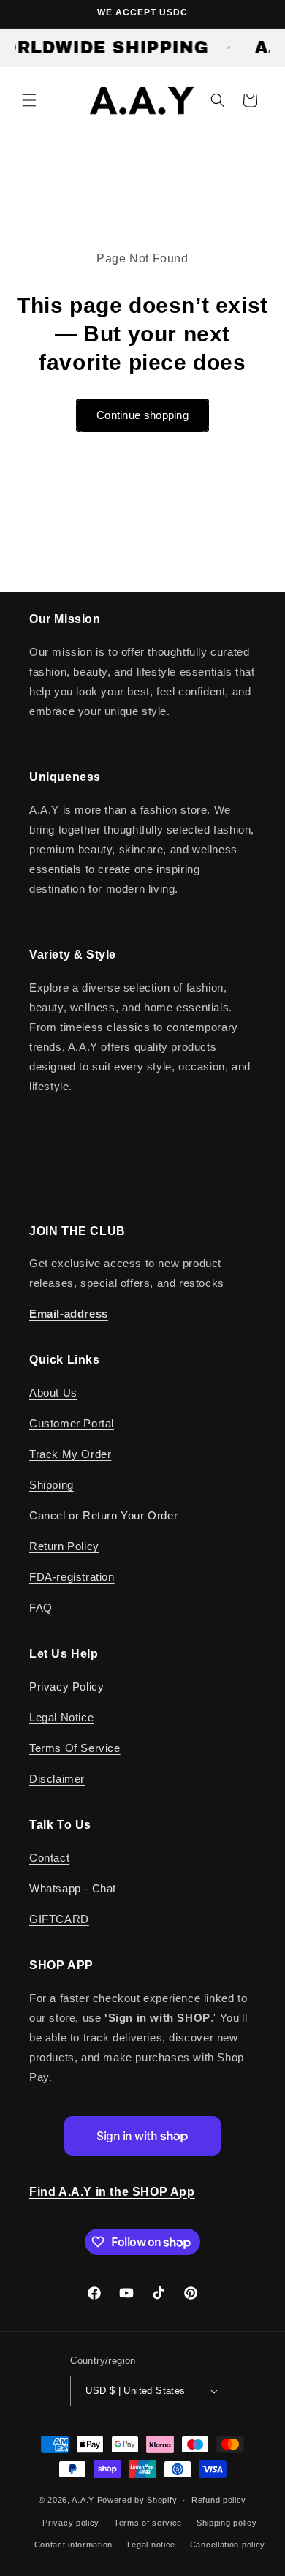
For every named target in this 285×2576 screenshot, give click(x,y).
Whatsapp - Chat (73, 1888)
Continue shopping (142, 415)
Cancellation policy (228, 2545)
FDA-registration (72, 1577)
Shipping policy (227, 2523)
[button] (29, 100)
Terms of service (148, 2523)
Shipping (52, 1485)
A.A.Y (84, 2500)
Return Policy (64, 1546)
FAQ (41, 1608)
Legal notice (151, 2545)
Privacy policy (71, 2523)
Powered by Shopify (137, 2500)
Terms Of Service (75, 1748)
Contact (49, 1858)
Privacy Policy (66, 1687)
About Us (53, 1393)
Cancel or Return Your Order (103, 1515)
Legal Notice (61, 1717)
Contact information (73, 2545)
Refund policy (219, 2500)
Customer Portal (72, 1423)
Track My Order (70, 1454)
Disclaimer (57, 1779)
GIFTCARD (59, 1919)
